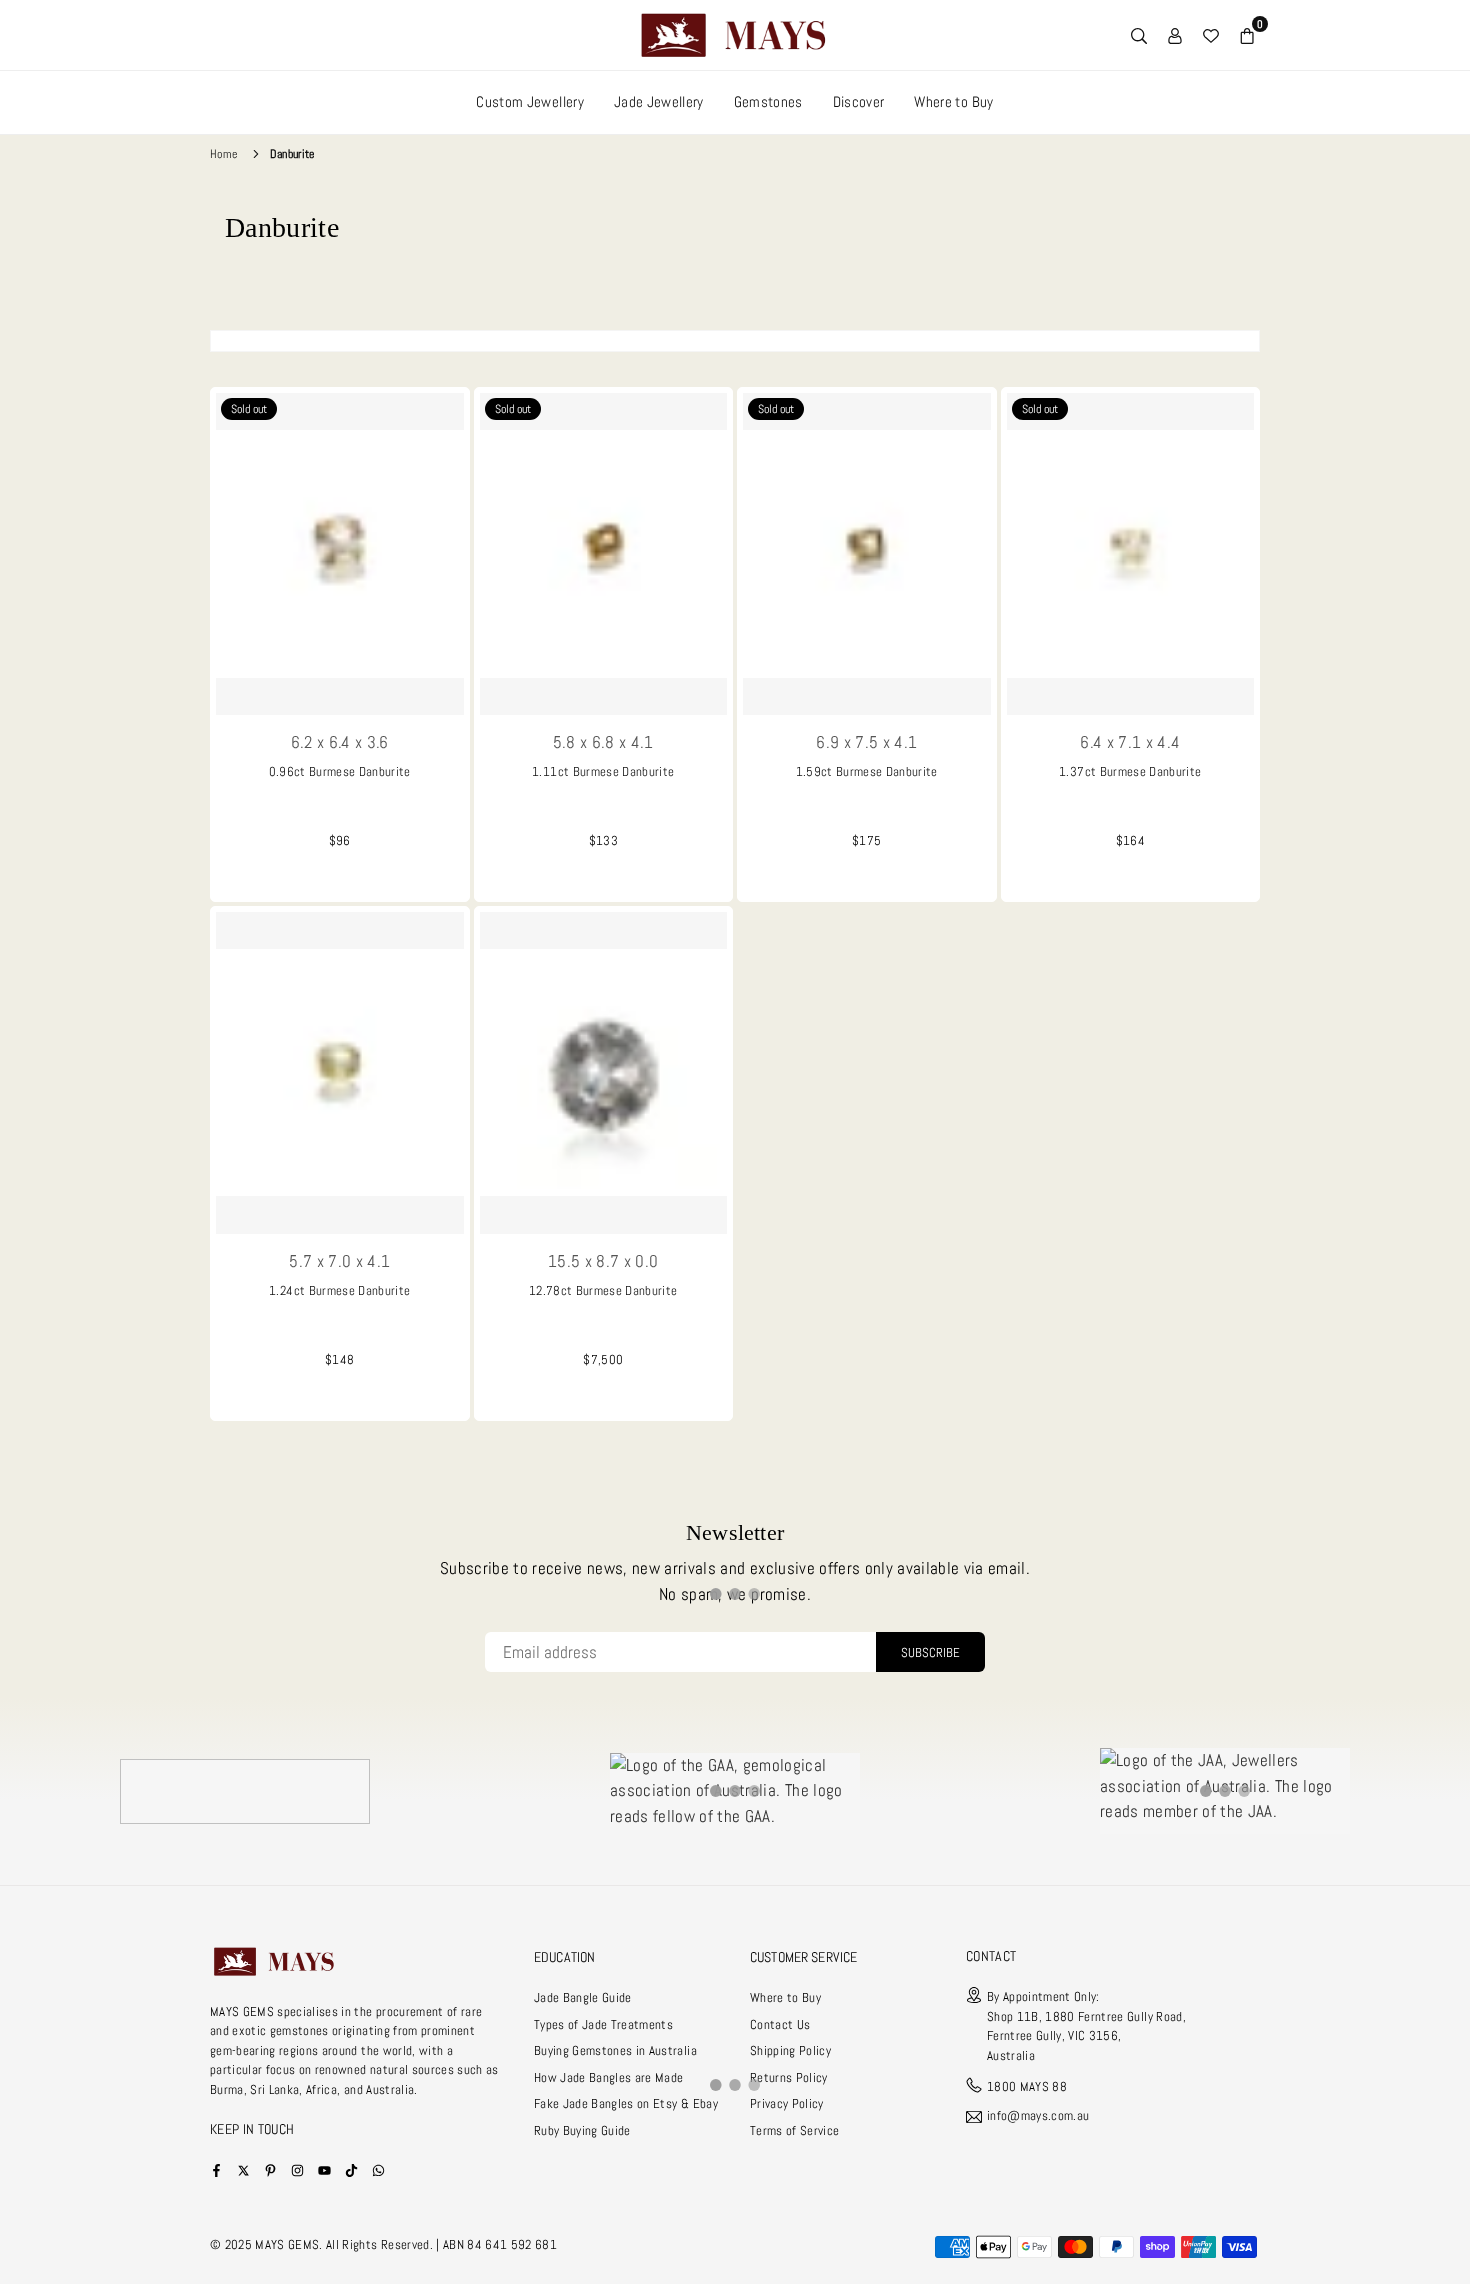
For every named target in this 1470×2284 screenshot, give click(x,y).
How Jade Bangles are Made (609, 2077)
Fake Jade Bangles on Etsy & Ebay (626, 2103)
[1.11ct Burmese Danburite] (604, 554)
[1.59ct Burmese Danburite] (867, 554)
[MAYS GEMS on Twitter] (243, 2169)
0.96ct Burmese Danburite (340, 771)
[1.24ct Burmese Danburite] (340, 1073)
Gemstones (768, 101)
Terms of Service (794, 2130)
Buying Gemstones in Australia (615, 2050)
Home (223, 154)
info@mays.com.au (1038, 2116)
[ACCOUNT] (1175, 35)
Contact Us (780, 2024)
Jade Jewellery (659, 101)
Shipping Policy (790, 2050)
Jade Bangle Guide (583, 1997)
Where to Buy (953, 101)
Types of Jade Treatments (603, 2024)
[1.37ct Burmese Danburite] (1131, 554)
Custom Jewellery (529, 101)
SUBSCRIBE (930, 1652)
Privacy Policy (787, 2103)
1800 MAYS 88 (1027, 2086)
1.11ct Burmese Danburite (603, 771)
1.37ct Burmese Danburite (1130, 771)
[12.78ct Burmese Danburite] (604, 1073)
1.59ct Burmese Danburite (867, 771)
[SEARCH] (1139, 35)
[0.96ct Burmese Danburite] (340, 554)
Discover (859, 101)
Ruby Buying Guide (582, 2130)
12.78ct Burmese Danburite (603, 1290)
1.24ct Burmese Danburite (339, 1290)
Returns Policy (789, 2077)
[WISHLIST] (1211, 35)
